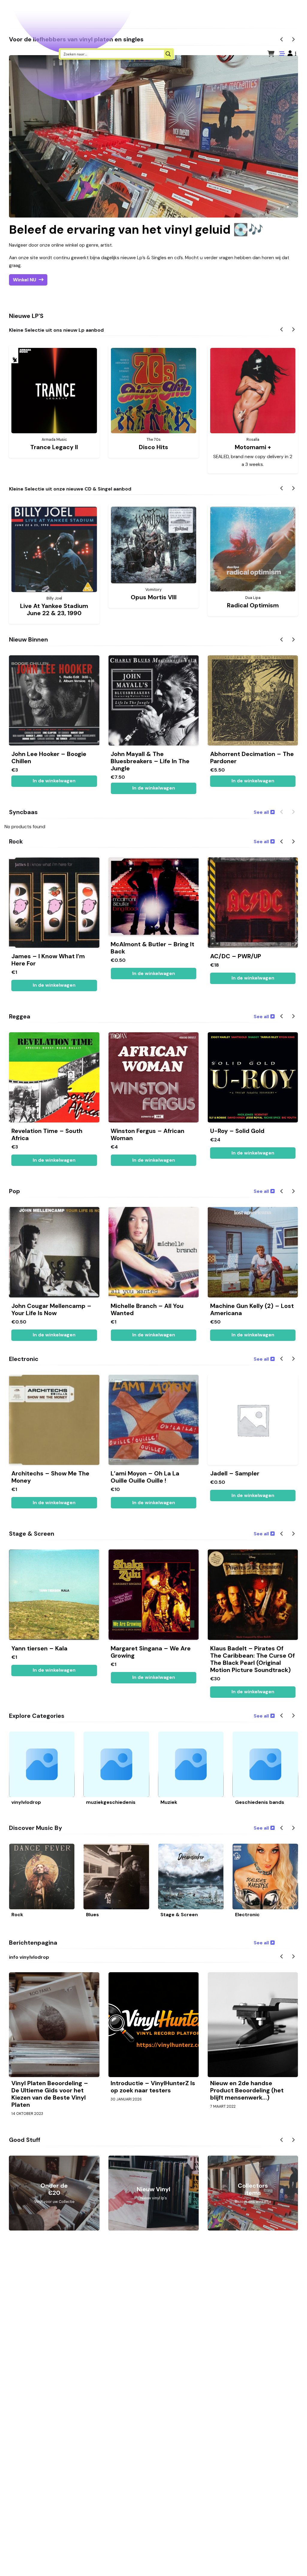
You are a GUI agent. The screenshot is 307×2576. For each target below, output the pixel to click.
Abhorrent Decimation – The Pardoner (252, 757)
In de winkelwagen (253, 781)
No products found (25, 827)
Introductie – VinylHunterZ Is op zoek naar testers (153, 2087)
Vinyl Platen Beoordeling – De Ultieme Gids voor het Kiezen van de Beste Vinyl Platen (50, 2094)
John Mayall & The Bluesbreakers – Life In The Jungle (150, 761)
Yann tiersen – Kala (39, 1648)
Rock (17, 1915)
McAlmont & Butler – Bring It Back (152, 948)
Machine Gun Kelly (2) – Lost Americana (252, 1309)
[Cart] (271, 54)
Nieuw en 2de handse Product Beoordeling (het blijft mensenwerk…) (247, 2090)
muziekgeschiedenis (111, 1802)
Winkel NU (25, 280)
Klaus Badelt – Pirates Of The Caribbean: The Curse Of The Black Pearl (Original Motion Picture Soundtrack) (252, 1659)
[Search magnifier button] (168, 54)
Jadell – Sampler (235, 1473)
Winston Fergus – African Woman (148, 1134)
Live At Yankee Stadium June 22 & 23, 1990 (54, 609)
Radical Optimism (253, 605)
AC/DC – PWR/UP (236, 956)
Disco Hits (153, 447)
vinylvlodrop (26, 1802)
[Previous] (282, 330)
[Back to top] (297, 2562)
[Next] (293, 330)
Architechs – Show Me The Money (50, 1477)
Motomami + (253, 447)
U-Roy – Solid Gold (237, 1131)
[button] (292, 54)
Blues (92, 1915)
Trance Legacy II (54, 447)
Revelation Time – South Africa (47, 1134)
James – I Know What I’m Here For (48, 960)
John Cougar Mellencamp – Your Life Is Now (51, 1309)
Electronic (247, 1915)
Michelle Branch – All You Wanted (147, 1309)
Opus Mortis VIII (154, 597)
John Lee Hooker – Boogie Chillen (49, 757)
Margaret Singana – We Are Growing (151, 1652)
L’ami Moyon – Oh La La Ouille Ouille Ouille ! (145, 1477)
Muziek (169, 1802)
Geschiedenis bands (260, 1802)
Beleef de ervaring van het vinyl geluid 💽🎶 (136, 230)
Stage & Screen (179, 1915)
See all (261, 812)
